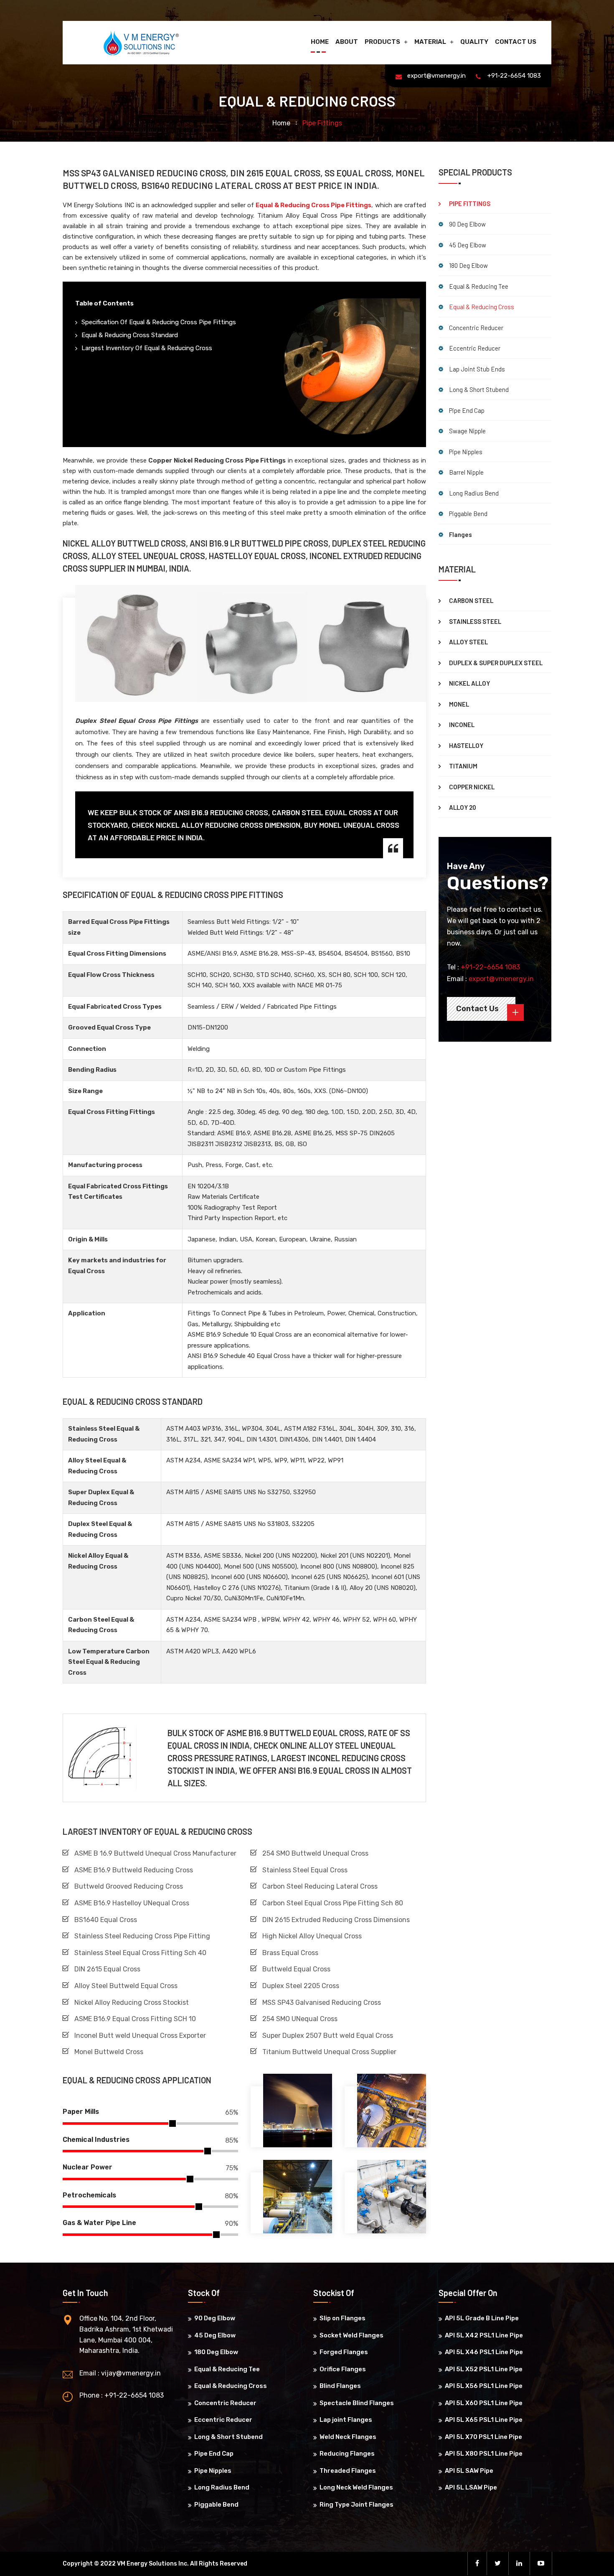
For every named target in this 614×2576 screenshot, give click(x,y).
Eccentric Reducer (475, 348)
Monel (459, 704)
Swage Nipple (467, 431)
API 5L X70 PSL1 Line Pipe (483, 2437)
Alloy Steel (468, 642)
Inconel (462, 725)
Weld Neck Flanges (348, 2437)
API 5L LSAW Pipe (471, 2487)
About (347, 42)
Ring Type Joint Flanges (356, 2505)
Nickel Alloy (469, 683)
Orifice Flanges (343, 2369)
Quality (474, 42)
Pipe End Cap (467, 410)
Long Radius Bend (474, 493)
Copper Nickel (472, 787)
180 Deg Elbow (468, 265)
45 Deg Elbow (468, 245)
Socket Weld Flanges (351, 2335)
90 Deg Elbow (467, 224)
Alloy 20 (463, 807)
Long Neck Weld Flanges (356, 2487)
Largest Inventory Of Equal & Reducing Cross (147, 348)
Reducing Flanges (347, 2454)
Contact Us (516, 42)
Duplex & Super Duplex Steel (496, 663)
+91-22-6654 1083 (514, 76)
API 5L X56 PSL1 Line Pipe (484, 2386)
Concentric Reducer (476, 328)
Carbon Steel (471, 600)
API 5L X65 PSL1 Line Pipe (484, 2420)
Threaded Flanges (348, 2471)
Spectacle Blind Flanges (357, 2403)
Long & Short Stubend (479, 389)
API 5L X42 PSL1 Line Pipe (484, 2335)
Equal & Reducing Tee (479, 286)
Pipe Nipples (466, 452)
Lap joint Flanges (346, 2420)
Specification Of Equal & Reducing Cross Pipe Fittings (159, 322)
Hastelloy (466, 745)
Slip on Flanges (343, 2318)
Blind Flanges (340, 2386)
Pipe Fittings (470, 203)
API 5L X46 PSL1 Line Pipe (484, 2352)
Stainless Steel (475, 621)
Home (320, 42)
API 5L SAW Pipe (469, 2471)
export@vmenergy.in (436, 76)
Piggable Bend (468, 514)
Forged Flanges (344, 2352)
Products (382, 42)
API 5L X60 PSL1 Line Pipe (484, 2403)
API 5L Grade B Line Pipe (482, 2318)
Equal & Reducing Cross (482, 307)
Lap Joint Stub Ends (477, 369)
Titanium (463, 766)
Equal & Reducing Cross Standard (130, 335)
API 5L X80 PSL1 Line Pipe (484, 2454)
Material (430, 42)
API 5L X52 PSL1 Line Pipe (484, 2369)
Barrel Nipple (466, 472)
